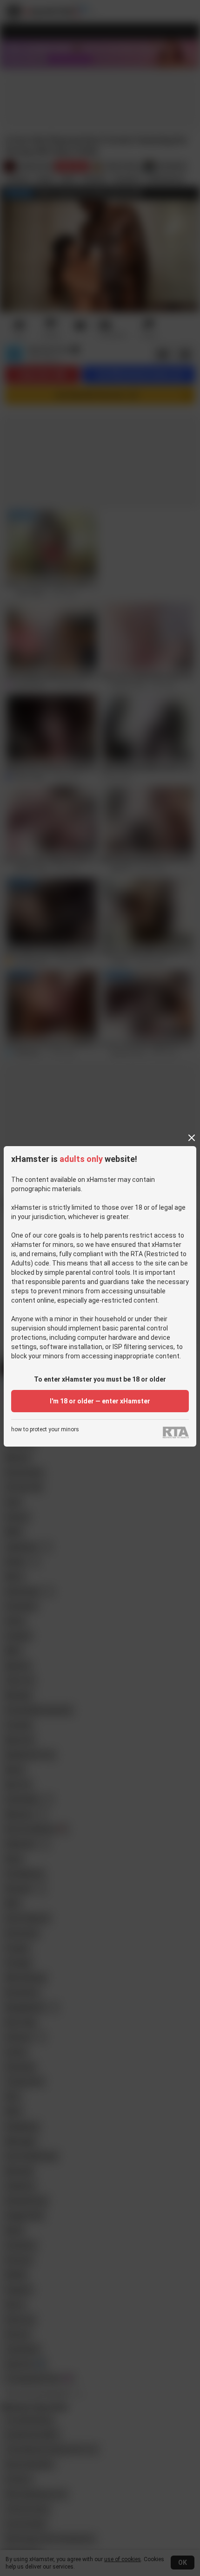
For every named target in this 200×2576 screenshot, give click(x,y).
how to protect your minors (45, 1430)
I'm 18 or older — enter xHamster (100, 1401)
